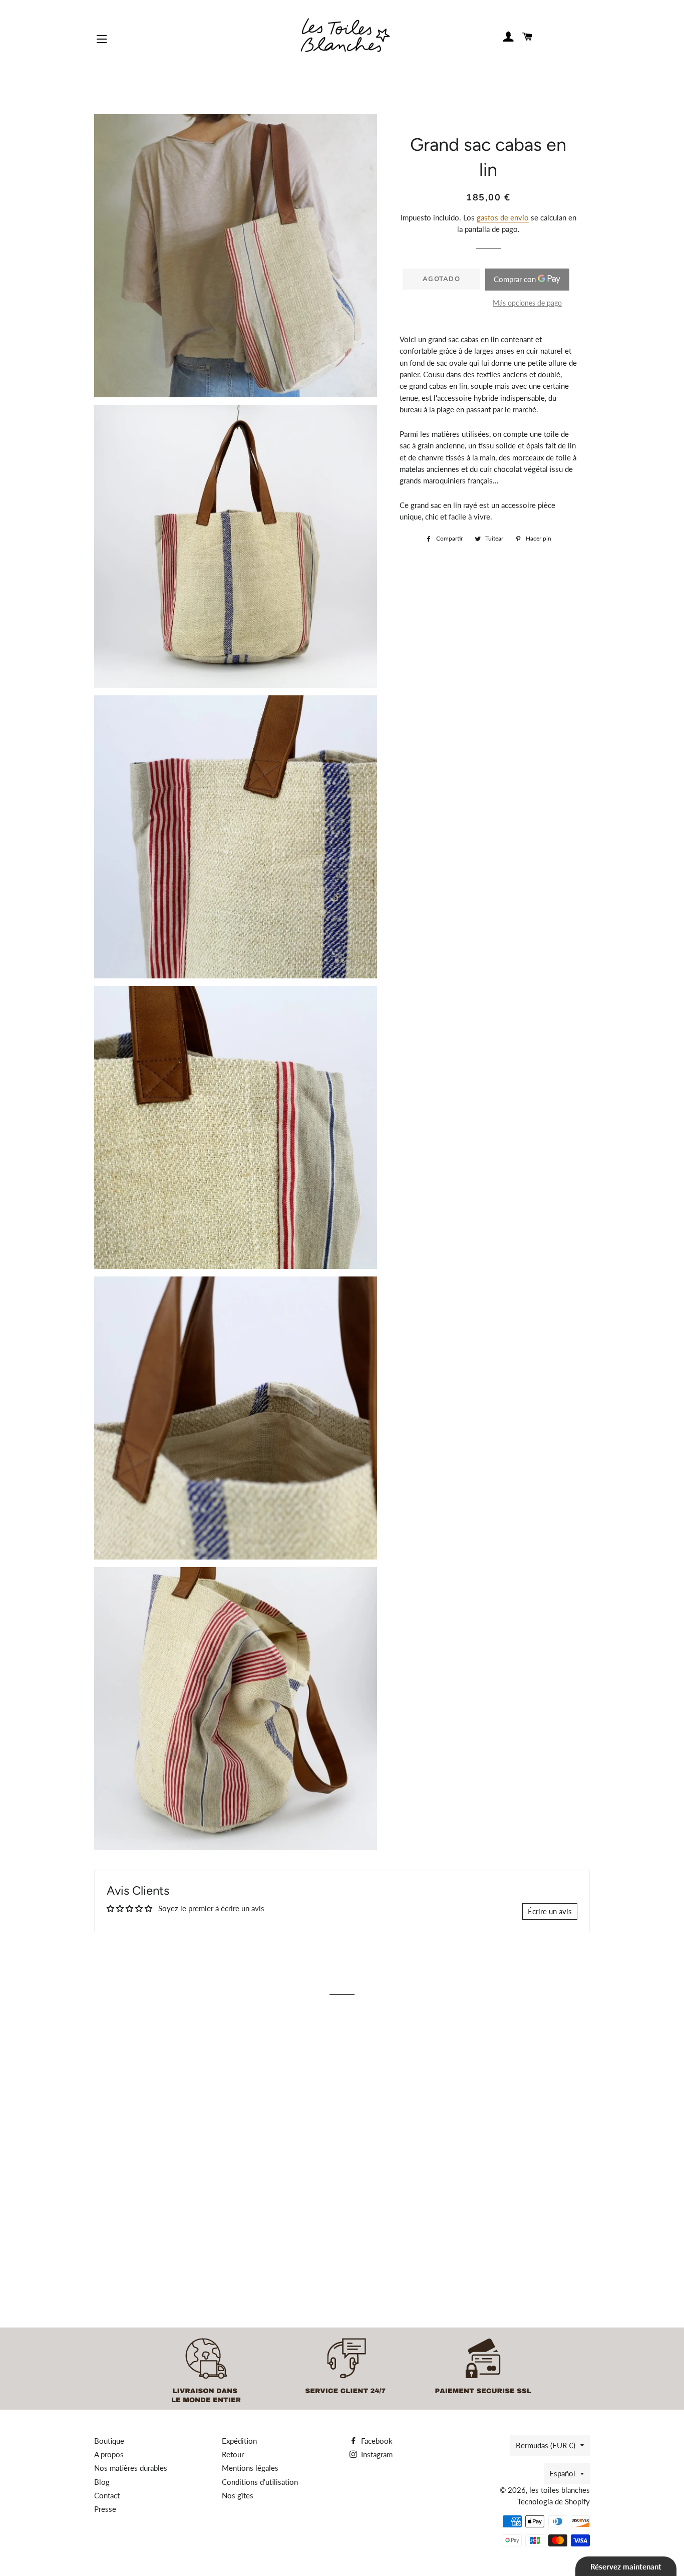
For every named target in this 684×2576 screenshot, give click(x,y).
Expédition (239, 2441)
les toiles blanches (560, 2490)
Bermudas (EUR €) (546, 2445)
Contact (107, 2495)
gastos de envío (503, 217)
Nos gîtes (238, 2495)
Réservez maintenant (626, 2566)
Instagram (376, 2454)
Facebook (376, 2441)
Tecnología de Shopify (554, 2501)
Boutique (109, 2441)
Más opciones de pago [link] (527, 303)
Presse (105, 2509)
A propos (109, 2454)
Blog (102, 2482)
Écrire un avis (550, 1911)
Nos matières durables (131, 2468)
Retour (233, 2454)
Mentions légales (250, 2468)
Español (562, 2473)
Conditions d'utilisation (260, 2482)
